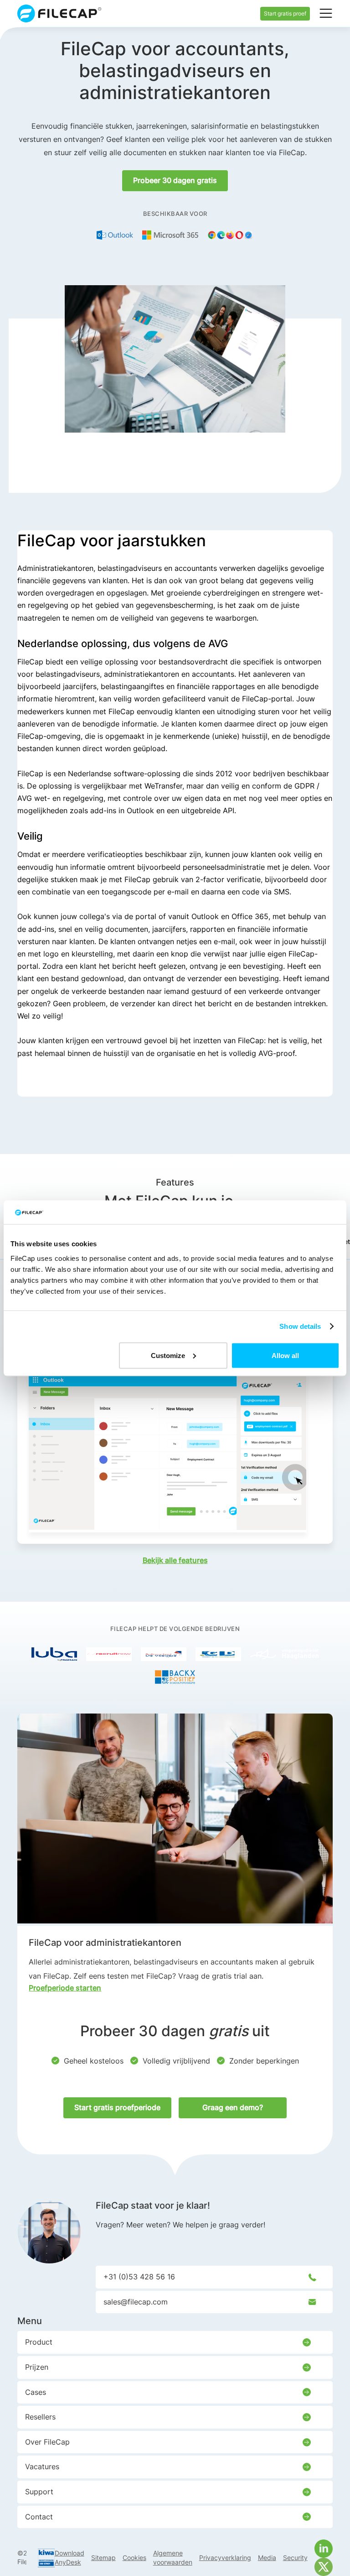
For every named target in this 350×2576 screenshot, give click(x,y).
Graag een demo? (233, 2107)
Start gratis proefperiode (117, 2107)
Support (39, 2492)
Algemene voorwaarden (173, 2558)
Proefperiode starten (65, 1988)
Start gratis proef (285, 13)
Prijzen (37, 2367)
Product (39, 2342)
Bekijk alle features (175, 1560)
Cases (36, 2392)
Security (295, 2558)
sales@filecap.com (136, 2302)
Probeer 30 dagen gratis (175, 180)
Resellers (40, 2417)
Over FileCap (47, 2442)
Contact (39, 2517)
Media (267, 2558)
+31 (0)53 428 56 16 (139, 2277)
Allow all (285, 1355)
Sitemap (103, 2558)
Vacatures (42, 2466)
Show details (300, 1326)
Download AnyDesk (69, 2558)
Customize (168, 1355)
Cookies (134, 2558)
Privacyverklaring (225, 2558)
